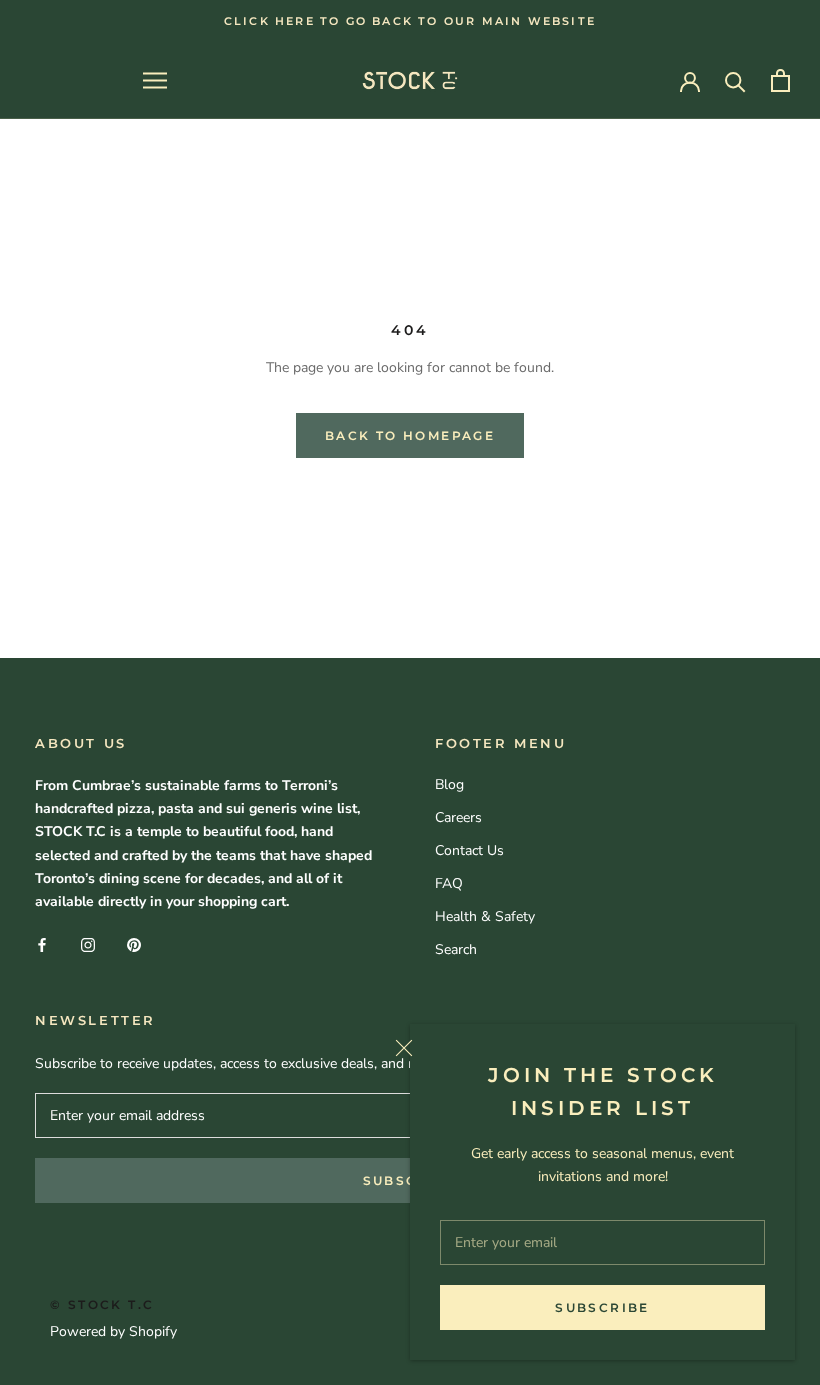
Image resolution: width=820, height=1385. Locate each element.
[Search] (735, 80)
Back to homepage (410, 435)
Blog (449, 784)
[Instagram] (88, 944)
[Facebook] (42, 944)
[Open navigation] (155, 80)
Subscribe (602, 1307)
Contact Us (469, 850)
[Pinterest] (134, 944)
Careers (458, 817)
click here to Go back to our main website (410, 21)
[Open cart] (780, 80)
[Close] (587, 1048)
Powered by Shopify (113, 1331)
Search (456, 949)
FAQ (449, 883)
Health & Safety (485, 916)
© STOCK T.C (102, 1304)
